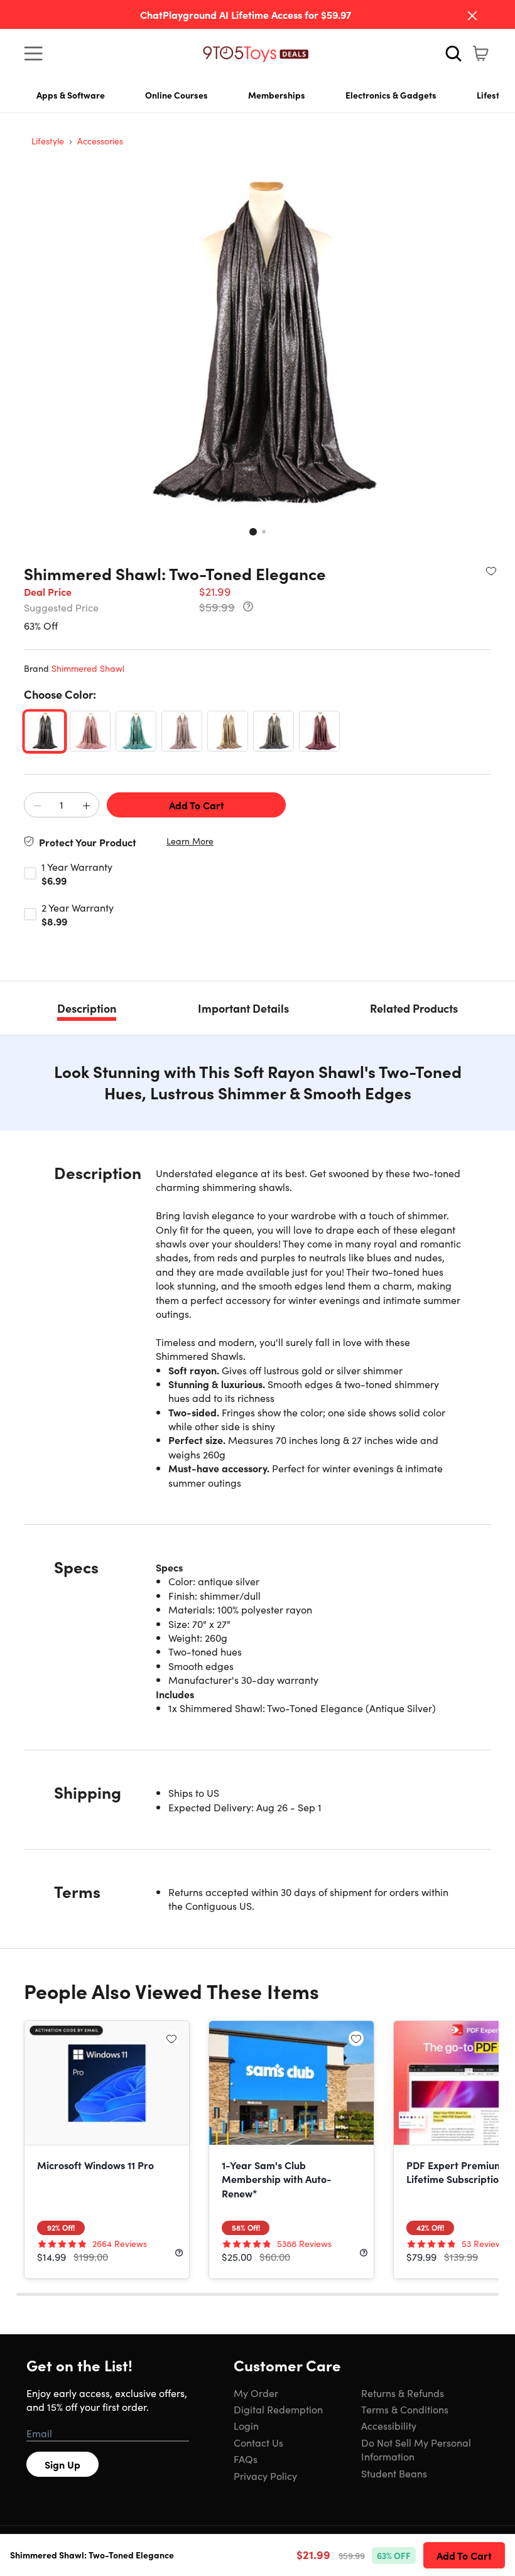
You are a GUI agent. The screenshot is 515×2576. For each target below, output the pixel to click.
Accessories (100, 141)
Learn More (190, 841)
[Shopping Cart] (480, 53)
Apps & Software (71, 95)
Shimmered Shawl (88, 668)
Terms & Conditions (405, 2409)
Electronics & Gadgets (391, 95)
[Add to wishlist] (491, 571)
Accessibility (389, 2425)
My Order (256, 2393)
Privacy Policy (265, 2476)
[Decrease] (37, 806)
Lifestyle (48, 141)
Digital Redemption (278, 2409)
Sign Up (62, 2464)
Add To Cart (197, 805)
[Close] (472, 16)
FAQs (246, 2459)
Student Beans (394, 2473)
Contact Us (258, 2442)
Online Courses (176, 95)
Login (246, 2425)
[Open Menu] (36, 53)
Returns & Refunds (403, 2393)
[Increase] (86, 806)
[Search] (453, 53)
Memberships (277, 95)
